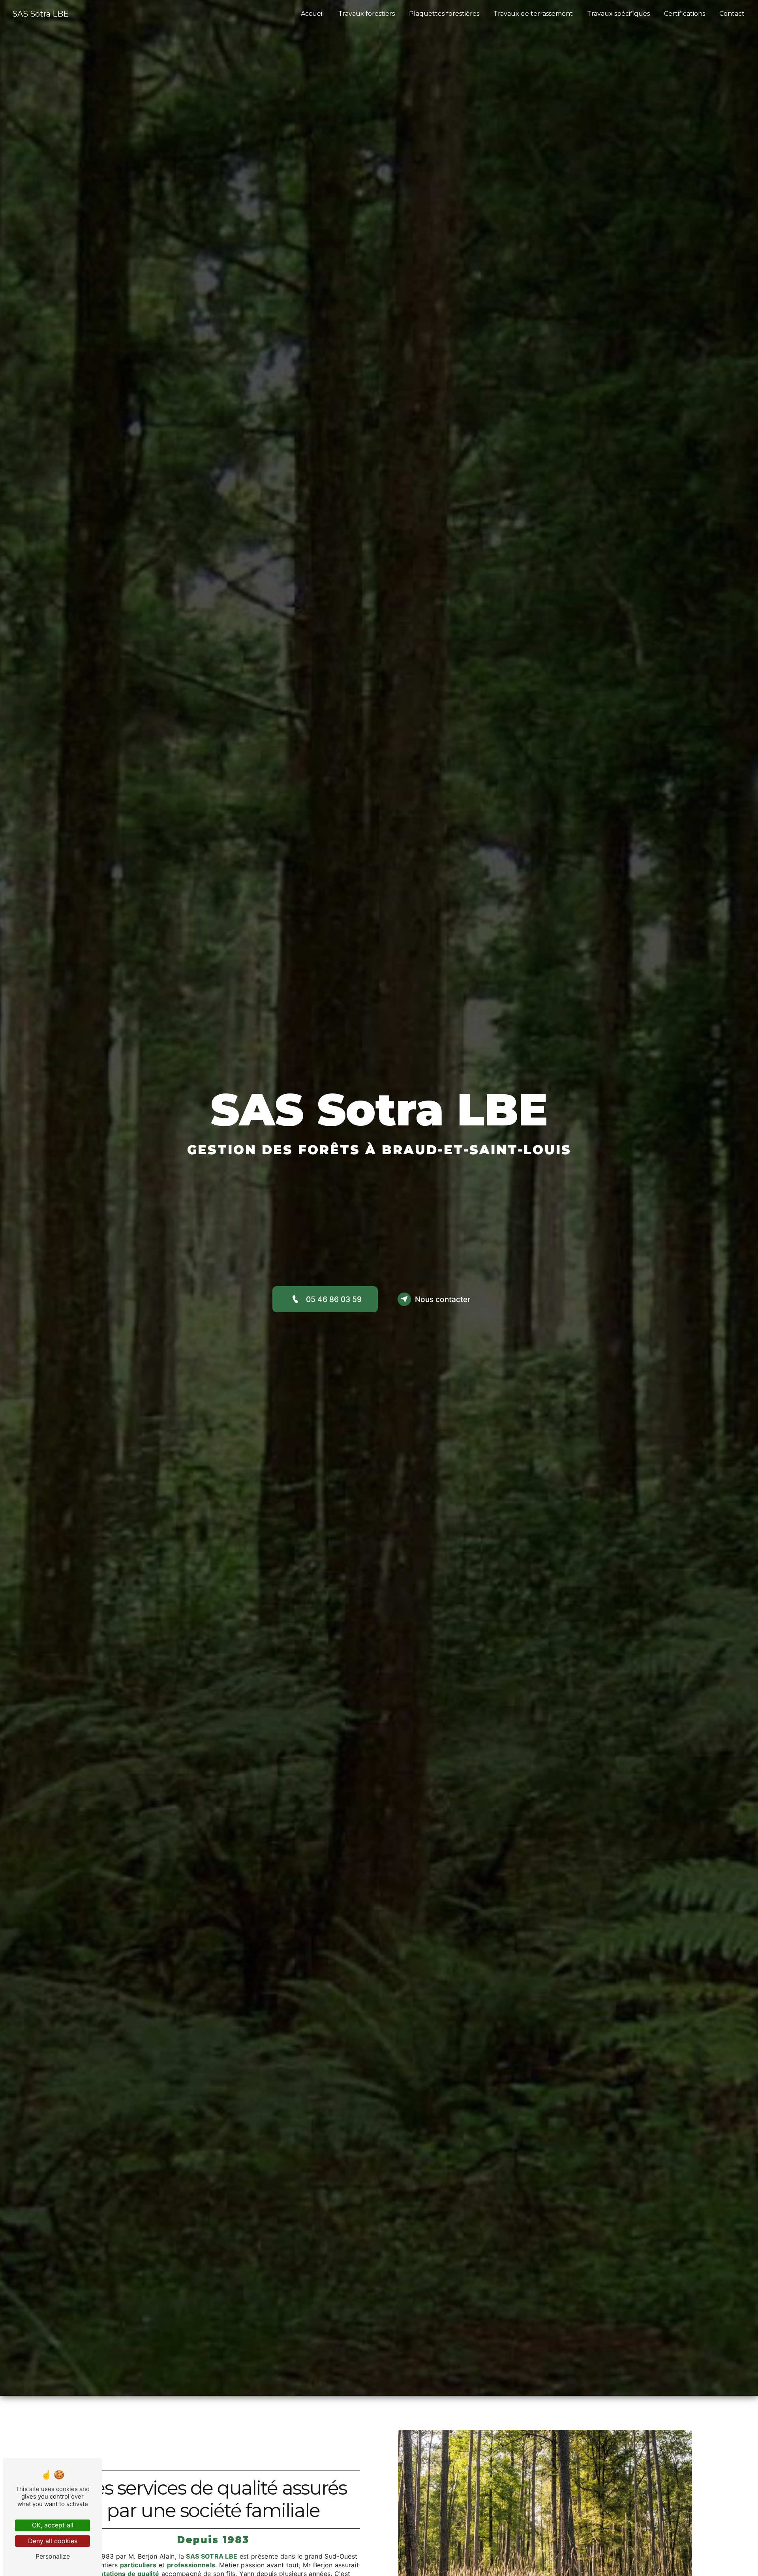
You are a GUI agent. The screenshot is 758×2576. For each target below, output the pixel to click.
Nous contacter (443, 1299)
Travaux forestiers (367, 14)
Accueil (312, 14)
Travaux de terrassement (533, 14)
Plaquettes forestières (444, 14)
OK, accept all (53, 2525)
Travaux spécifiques (618, 14)
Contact (732, 14)
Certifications (685, 14)
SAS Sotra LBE (40, 14)
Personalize (53, 2556)
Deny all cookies (53, 2541)
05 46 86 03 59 (334, 1299)
